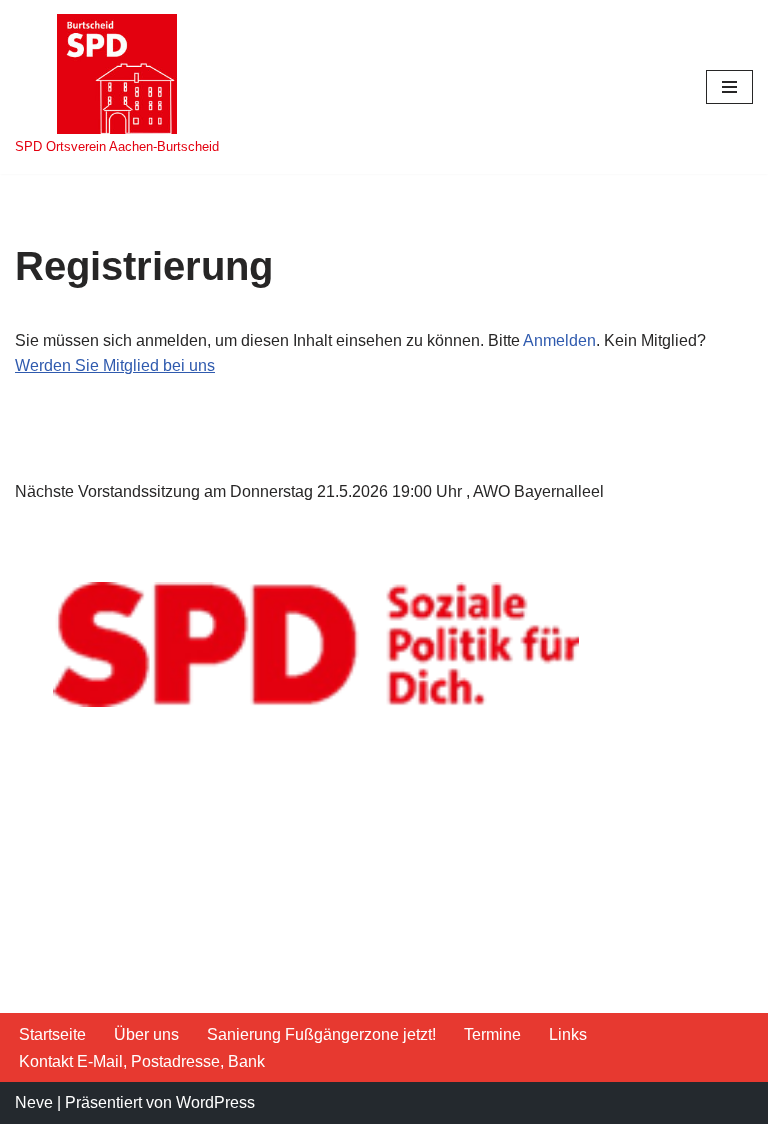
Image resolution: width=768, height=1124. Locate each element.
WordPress (215, 1102)
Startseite (52, 1034)
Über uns (146, 1034)
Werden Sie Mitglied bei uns (115, 365)
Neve (34, 1102)
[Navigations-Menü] (729, 87)
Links (568, 1034)
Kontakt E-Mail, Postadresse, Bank (142, 1061)
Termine (492, 1034)
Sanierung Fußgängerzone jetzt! (321, 1034)
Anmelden (559, 340)
